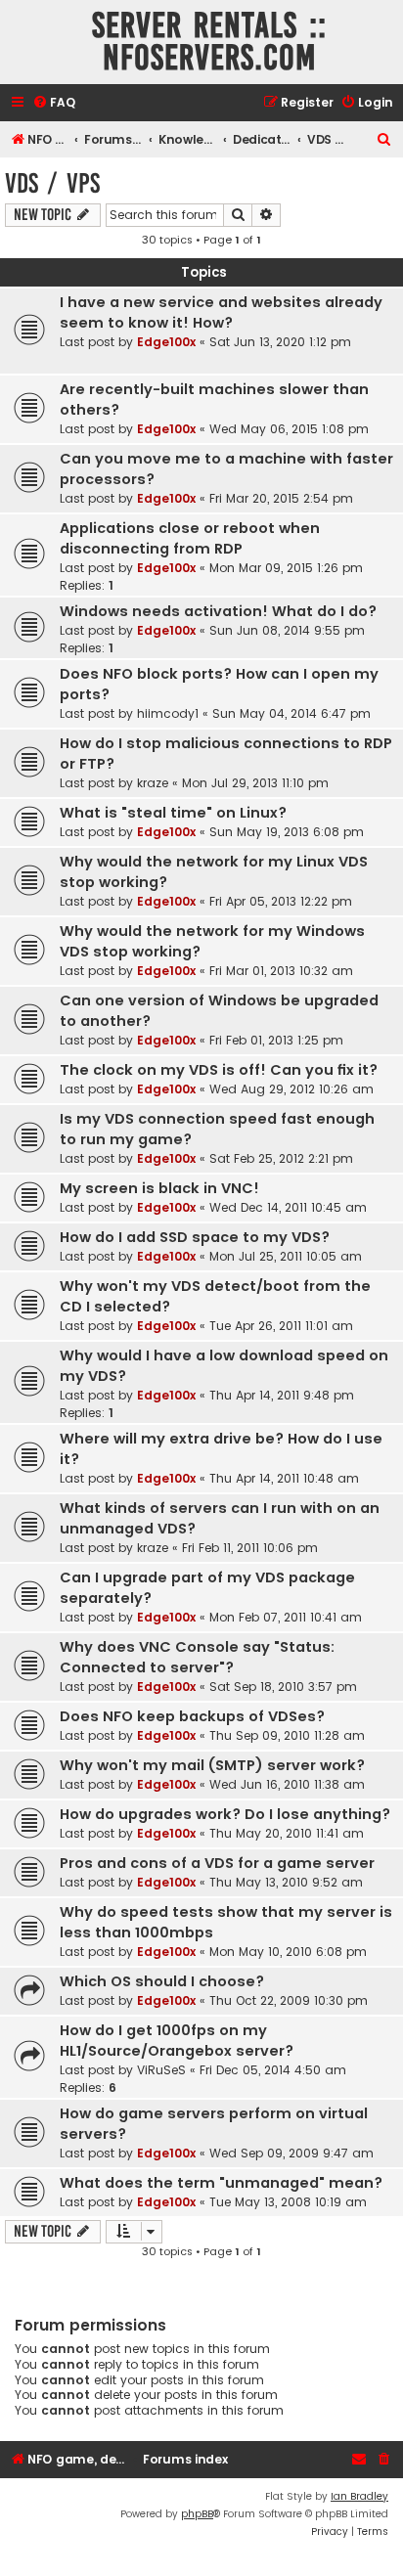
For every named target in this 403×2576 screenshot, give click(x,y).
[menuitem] (54, 103)
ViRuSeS (161, 2070)
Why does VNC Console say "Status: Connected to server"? (197, 1657)
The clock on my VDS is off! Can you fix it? (219, 1070)
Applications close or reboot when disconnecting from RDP (190, 538)
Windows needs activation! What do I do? (218, 611)
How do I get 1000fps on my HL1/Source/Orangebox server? (177, 2041)
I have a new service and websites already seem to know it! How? (221, 312)
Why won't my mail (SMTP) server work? (212, 1765)
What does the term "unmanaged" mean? (221, 2183)
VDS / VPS (52, 183)
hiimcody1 (168, 713)
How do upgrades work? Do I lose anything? (225, 1814)
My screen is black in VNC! (159, 1188)
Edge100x (166, 342)
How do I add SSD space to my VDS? (195, 1237)
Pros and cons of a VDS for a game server (217, 1863)
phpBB (197, 2514)
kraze (153, 783)
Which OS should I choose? (162, 1981)
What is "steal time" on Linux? (173, 813)
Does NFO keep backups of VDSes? (192, 1716)
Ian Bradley (359, 2496)
